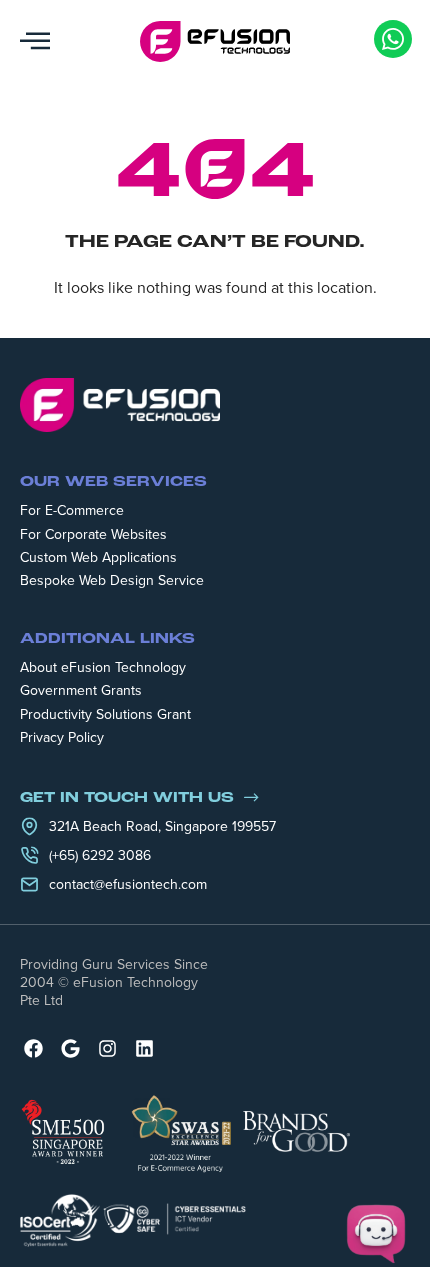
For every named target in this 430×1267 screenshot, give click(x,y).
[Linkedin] (144, 1048)
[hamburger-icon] (35, 41)
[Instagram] (107, 1048)
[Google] (70, 1048)
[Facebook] (33, 1048)
